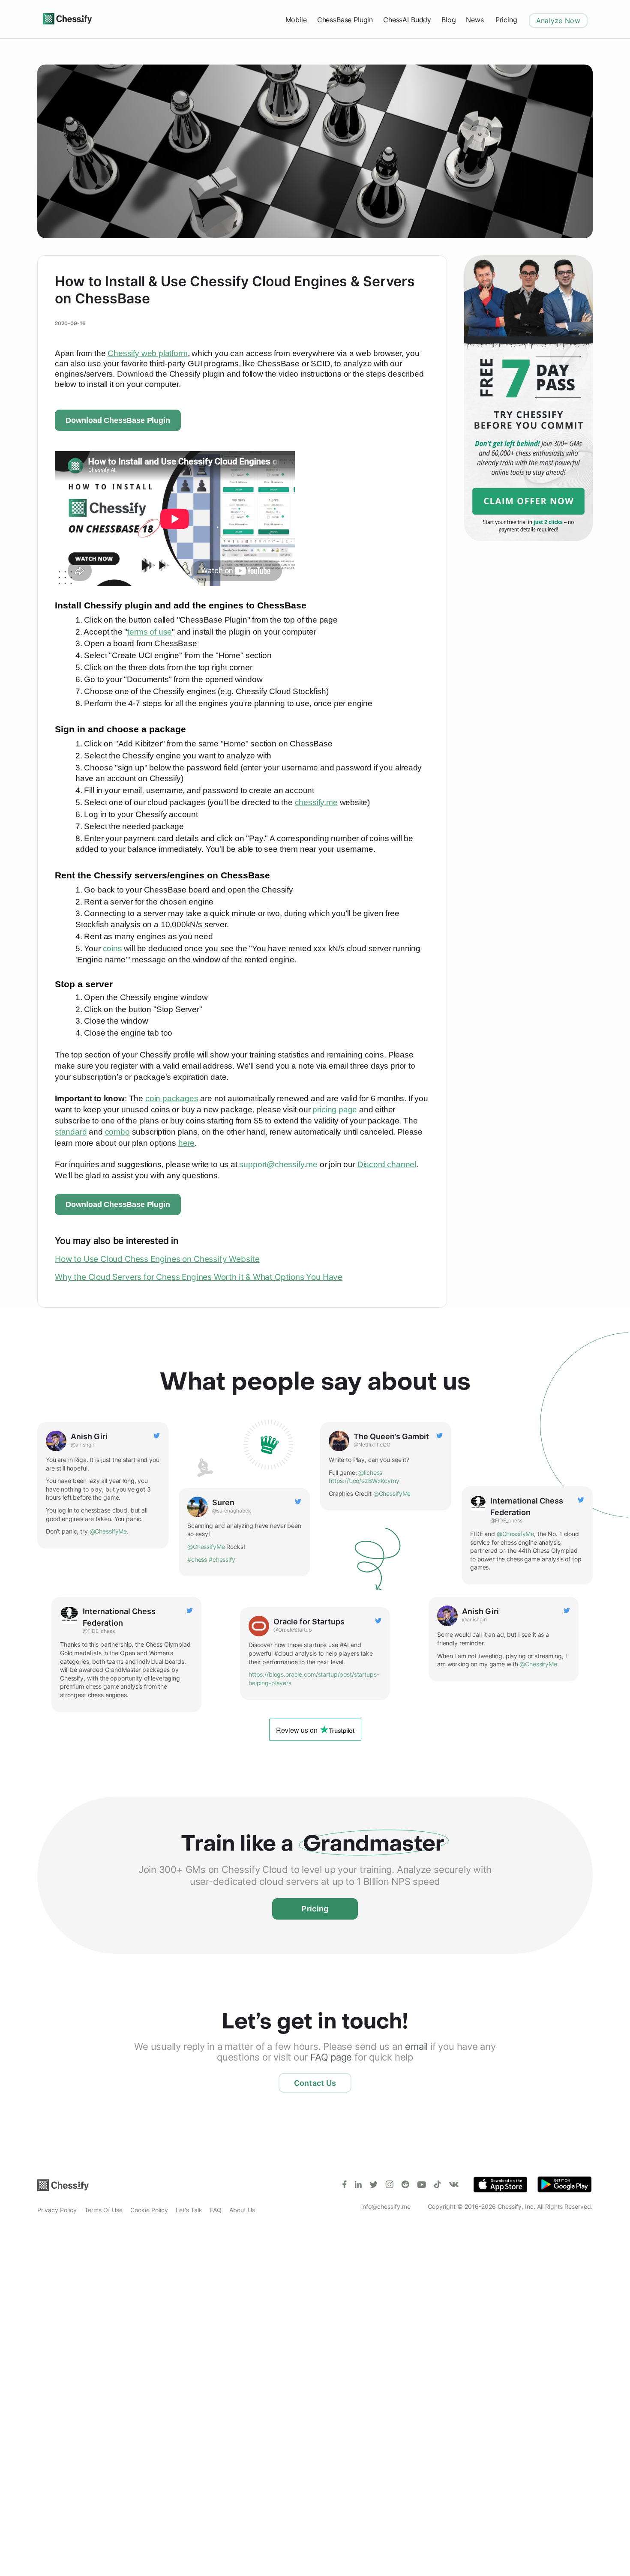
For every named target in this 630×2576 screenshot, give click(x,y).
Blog (448, 20)
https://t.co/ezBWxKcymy (364, 1481)
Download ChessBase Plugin (118, 420)
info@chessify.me (386, 2206)
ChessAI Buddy (407, 20)
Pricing (506, 20)
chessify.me (316, 802)
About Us (242, 2210)
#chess (197, 1559)
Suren (223, 1502)
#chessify (222, 1559)
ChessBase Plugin (345, 20)
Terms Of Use (103, 2210)
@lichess (370, 1472)
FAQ (216, 2210)
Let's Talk (189, 2210)
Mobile (296, 20)
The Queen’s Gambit (391, 1436)
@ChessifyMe (108, 1531)
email (416, 2046)
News (475, 20)
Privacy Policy (57, 2210)
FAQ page (331, 2057)
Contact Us (315, 2083)
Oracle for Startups (309, 1622)
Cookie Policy (149, 2210)
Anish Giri (89, 1436)
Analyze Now (558, 21)
